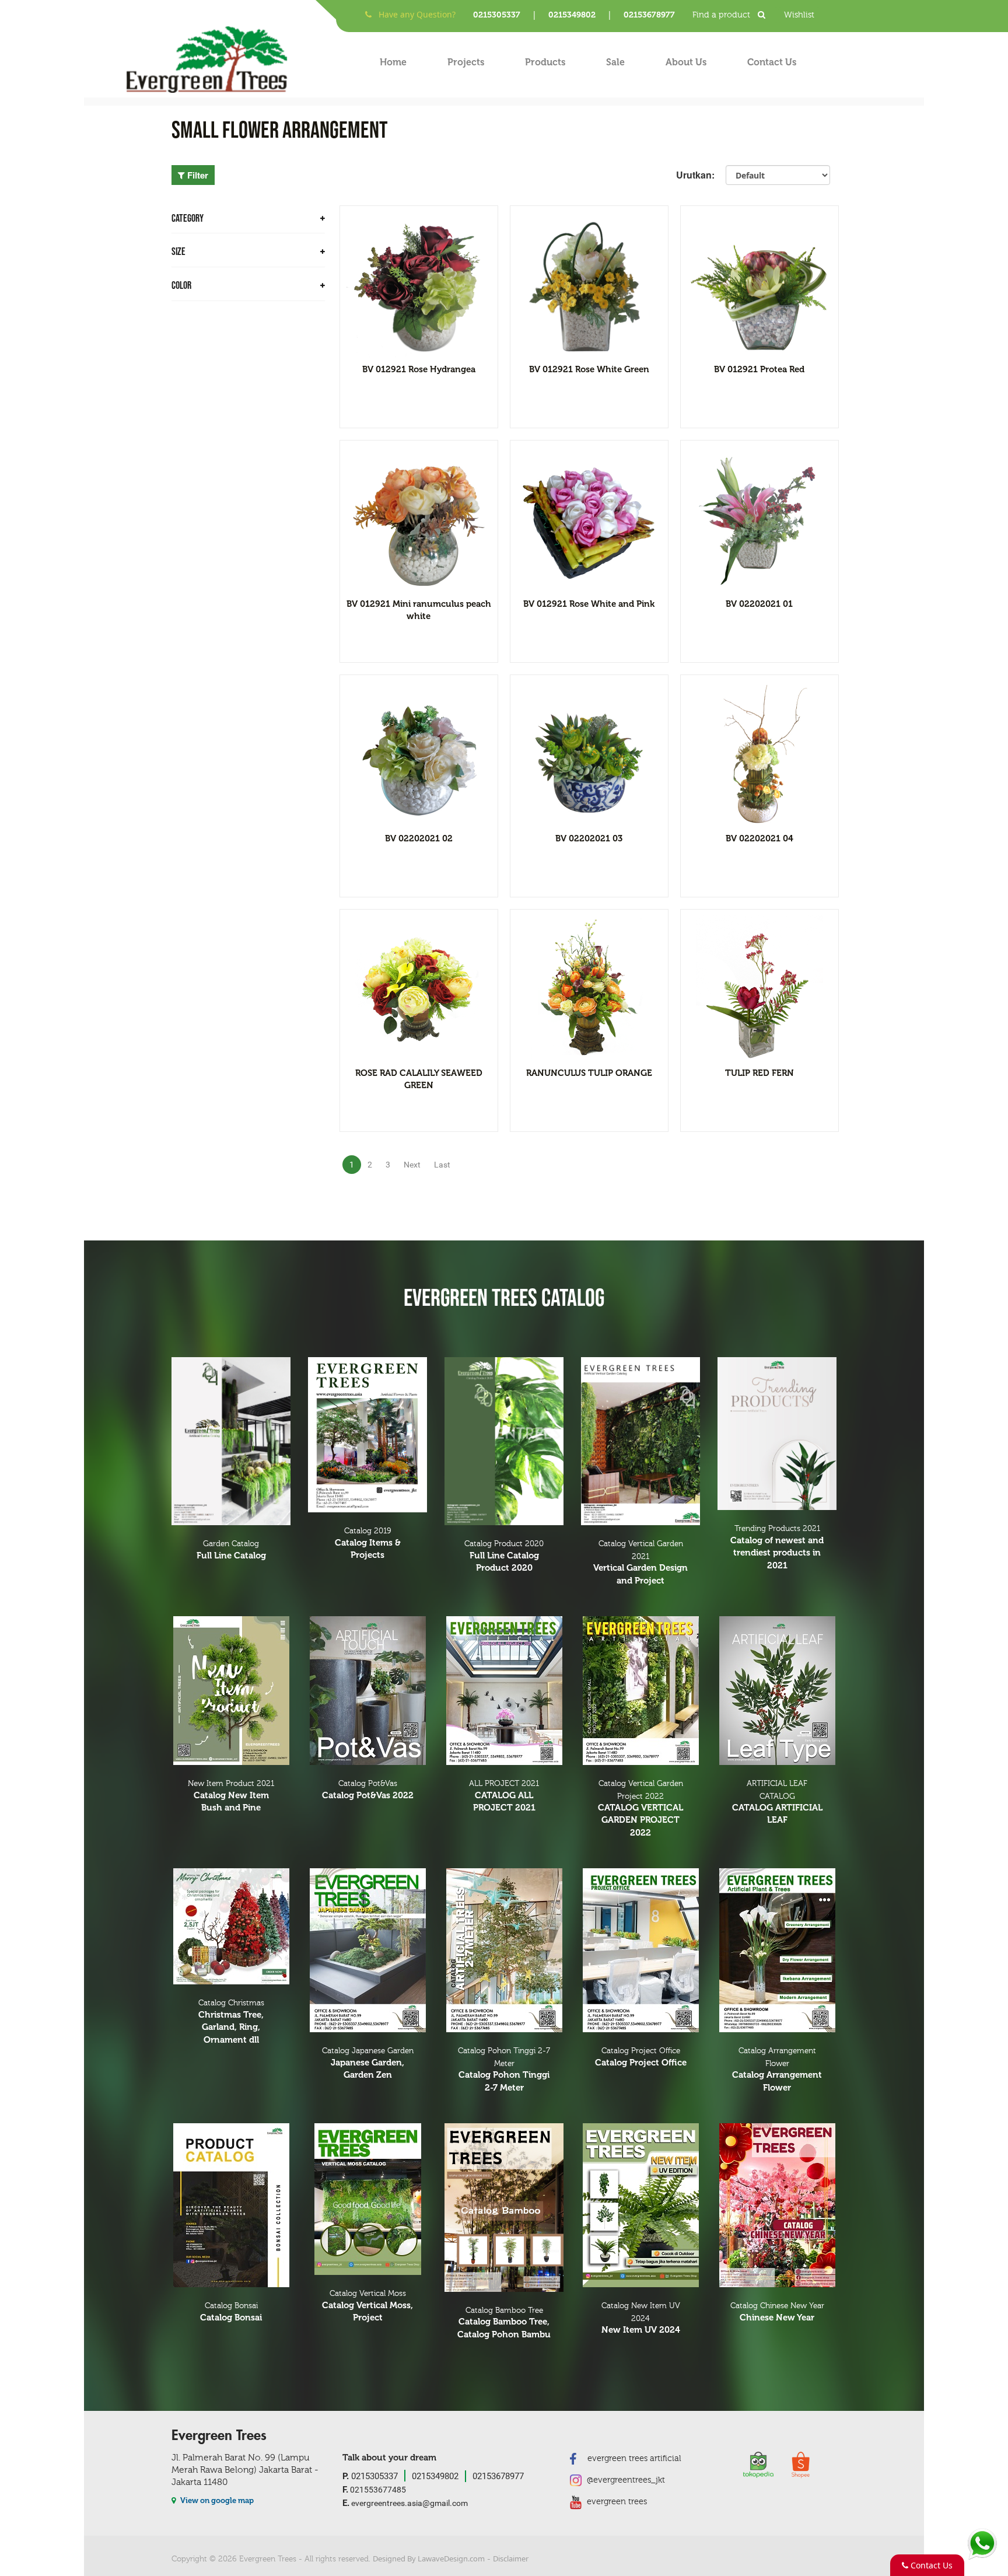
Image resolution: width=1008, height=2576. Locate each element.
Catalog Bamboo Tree (504, 2323)
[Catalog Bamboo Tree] (504, 2208)
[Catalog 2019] (367, 1435)
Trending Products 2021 (777, 1547)
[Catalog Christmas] (231, 1926)
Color (181, 286)
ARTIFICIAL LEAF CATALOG (777, 1802)
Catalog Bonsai (231, 2312)
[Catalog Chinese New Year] (777, 2205)
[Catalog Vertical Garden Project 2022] (640, 1691)
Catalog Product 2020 (504, 1556)
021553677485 (374, 2489)
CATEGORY (188, 219)
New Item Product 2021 (231, 1796)
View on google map (216, 2500)
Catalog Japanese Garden (368, 2063)
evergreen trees (616, 2502)
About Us (686, 62)
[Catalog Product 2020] (504, 1441)
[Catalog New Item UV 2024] (640, 2205)
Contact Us (772, 62)
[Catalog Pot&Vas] (367, 1691)
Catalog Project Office (641, 2057)
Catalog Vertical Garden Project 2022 (640, 1808)
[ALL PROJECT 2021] (504, 1691)
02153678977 (649, 15)
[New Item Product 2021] (231, 1691)
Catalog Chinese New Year (777, 2312)
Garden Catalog (231, 1550)
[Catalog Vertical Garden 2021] (640, 1441)
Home (393, 62)
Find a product (722, 15)
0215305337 (497, 15)
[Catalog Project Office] (640, 1950)
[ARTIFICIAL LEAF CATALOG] (777, 1691)
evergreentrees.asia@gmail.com (405, 2503)
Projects (466, 62)
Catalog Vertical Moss (367, 2306)
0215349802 (572, 15)
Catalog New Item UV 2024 (641, 2318)
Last (442, 1165)
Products (545, 62)
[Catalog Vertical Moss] (367, 2199)
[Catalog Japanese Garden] (367, 1950)
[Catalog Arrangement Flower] (777, 1950)
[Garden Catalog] (231, 1441)
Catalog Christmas (231, 2021)
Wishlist (799, 15)
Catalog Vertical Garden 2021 (640, 1563)
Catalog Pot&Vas (368, 1790)
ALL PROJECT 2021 (504, 1796)
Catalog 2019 (368, 1543)
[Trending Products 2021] (777, 1434)
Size (178, 252)
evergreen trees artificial (633, 2458)
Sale (615, 62)
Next (412, 1165)
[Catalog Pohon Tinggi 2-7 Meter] (504, 1950)
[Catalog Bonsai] (231, 2205)
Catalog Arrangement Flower (777, 2070)
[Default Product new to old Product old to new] (778, 175)
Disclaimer (511, 2558)
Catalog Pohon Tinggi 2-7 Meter (504, 2070)
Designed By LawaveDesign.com (429, 2558)
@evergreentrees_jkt (625, 2480)
